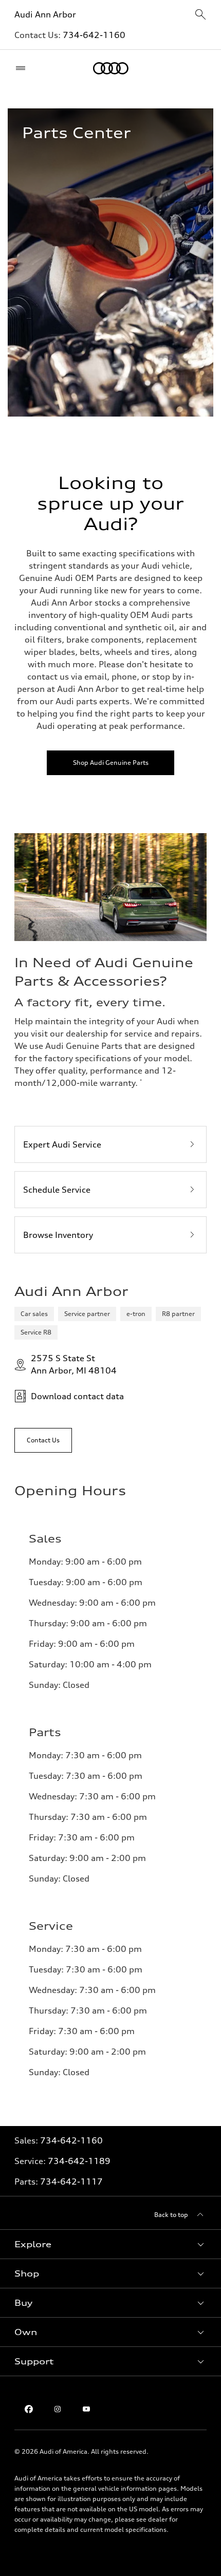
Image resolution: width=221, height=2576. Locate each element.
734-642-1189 (79, 2161)
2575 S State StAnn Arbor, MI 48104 (74, 1364)
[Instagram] (58, 2409)
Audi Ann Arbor (45, 14)
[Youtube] (86, 2409)
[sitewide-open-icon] (200, 15)
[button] (110, 2244)
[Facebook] (29, 2409)
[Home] (111, 68)
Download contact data (77, 1396)
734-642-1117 (71, 2182)
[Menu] (23, 68)
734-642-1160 (94, 35)
